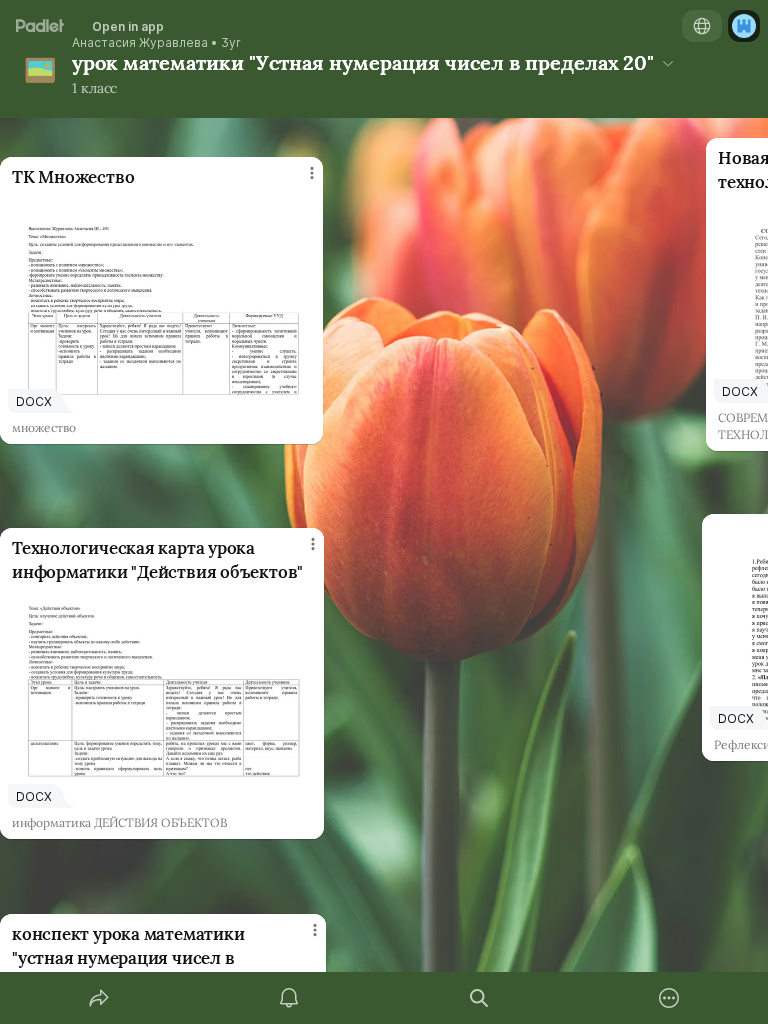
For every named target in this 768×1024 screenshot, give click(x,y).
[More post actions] (299, 181)
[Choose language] (702, 26)
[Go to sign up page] (744, 26)
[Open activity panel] (289, 998)
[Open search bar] (479, 998)
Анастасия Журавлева (140, 43)
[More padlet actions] (669, 998)
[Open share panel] (99, 998)
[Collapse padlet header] (668, 63)
